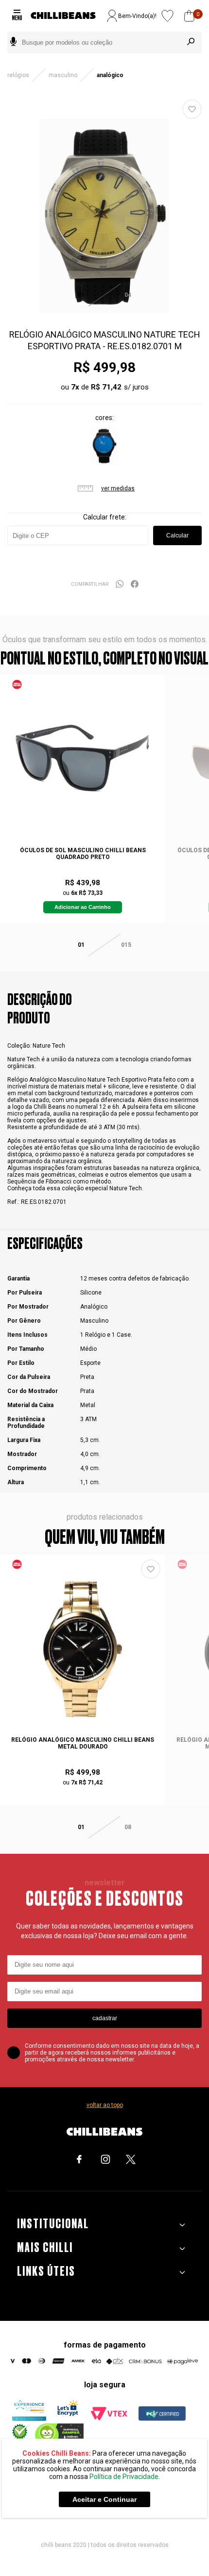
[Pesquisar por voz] (13, 42)
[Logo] (63, 16)
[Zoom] (104, 311)
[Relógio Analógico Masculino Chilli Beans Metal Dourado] (83, 1649)
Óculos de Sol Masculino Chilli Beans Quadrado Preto (83, 854)
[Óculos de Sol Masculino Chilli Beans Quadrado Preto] (83, 760)
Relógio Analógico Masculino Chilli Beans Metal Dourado (83, 1743)
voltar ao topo (105, 2105)
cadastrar (105, 2018)
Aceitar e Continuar (104, 2499)
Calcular (177, 535)
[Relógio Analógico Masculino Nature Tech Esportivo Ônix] (104, 463)
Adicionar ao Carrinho (83, 907)
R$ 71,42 (106, 387)
